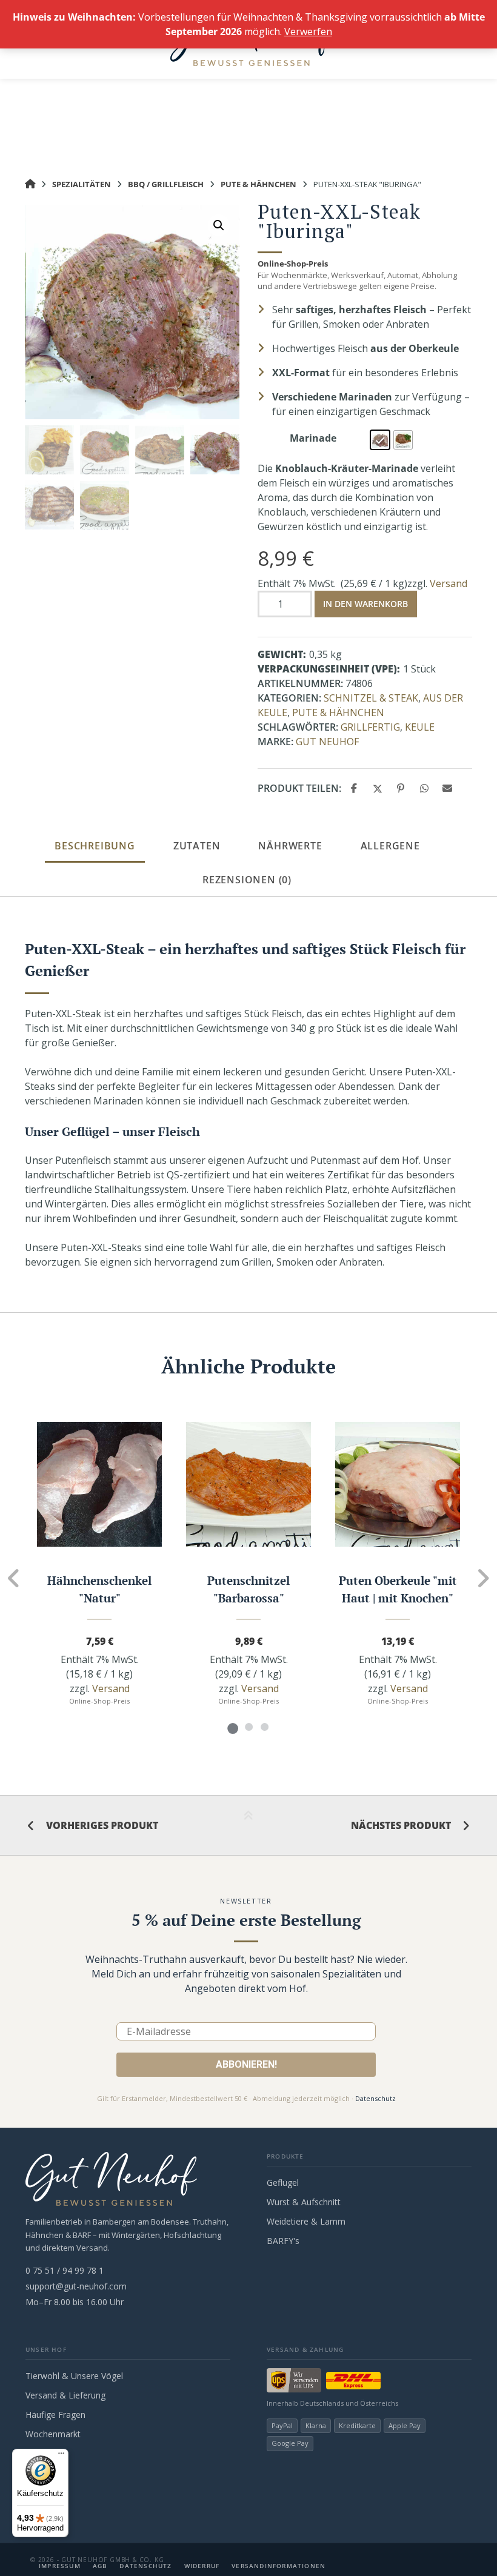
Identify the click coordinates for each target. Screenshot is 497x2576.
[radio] (380, 440)
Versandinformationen (279, 2566)
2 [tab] (248, 1727)
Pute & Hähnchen (259, 184)
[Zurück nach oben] (248, 1826)
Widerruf (202, 2566)
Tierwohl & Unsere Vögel (74, 2376)
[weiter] (483, 1578)
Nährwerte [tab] (290, 846)
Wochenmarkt (53, 2434)
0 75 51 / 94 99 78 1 (65, 2270)
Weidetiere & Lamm (306, 2221)
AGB (100, 2566)
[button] (219, 225)
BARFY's (283, 2241)
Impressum (60, 2566)
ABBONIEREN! (246, 2064)
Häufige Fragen (55, 2415)
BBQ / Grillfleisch (166, 184)
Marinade (313, 438)
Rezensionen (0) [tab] (247, 880)
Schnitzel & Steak (371, 698)
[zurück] (14, 1578)
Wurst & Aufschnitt (304, 2202)
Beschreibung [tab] (95, 846)
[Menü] (61, 2456)
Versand (449, 583)
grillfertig (370, 727)
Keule (420, 727)
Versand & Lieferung (65, 2395)
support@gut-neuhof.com (76, 2286)
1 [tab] (233, 1727)
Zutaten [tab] (197, 846)
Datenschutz (375, 2098)
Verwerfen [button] (308, 32)
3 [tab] (264, 1727)
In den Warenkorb (365, 604)
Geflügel (283, 2183)
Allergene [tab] (390, 846)
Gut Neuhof (327, 742)
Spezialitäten (82, 184)
